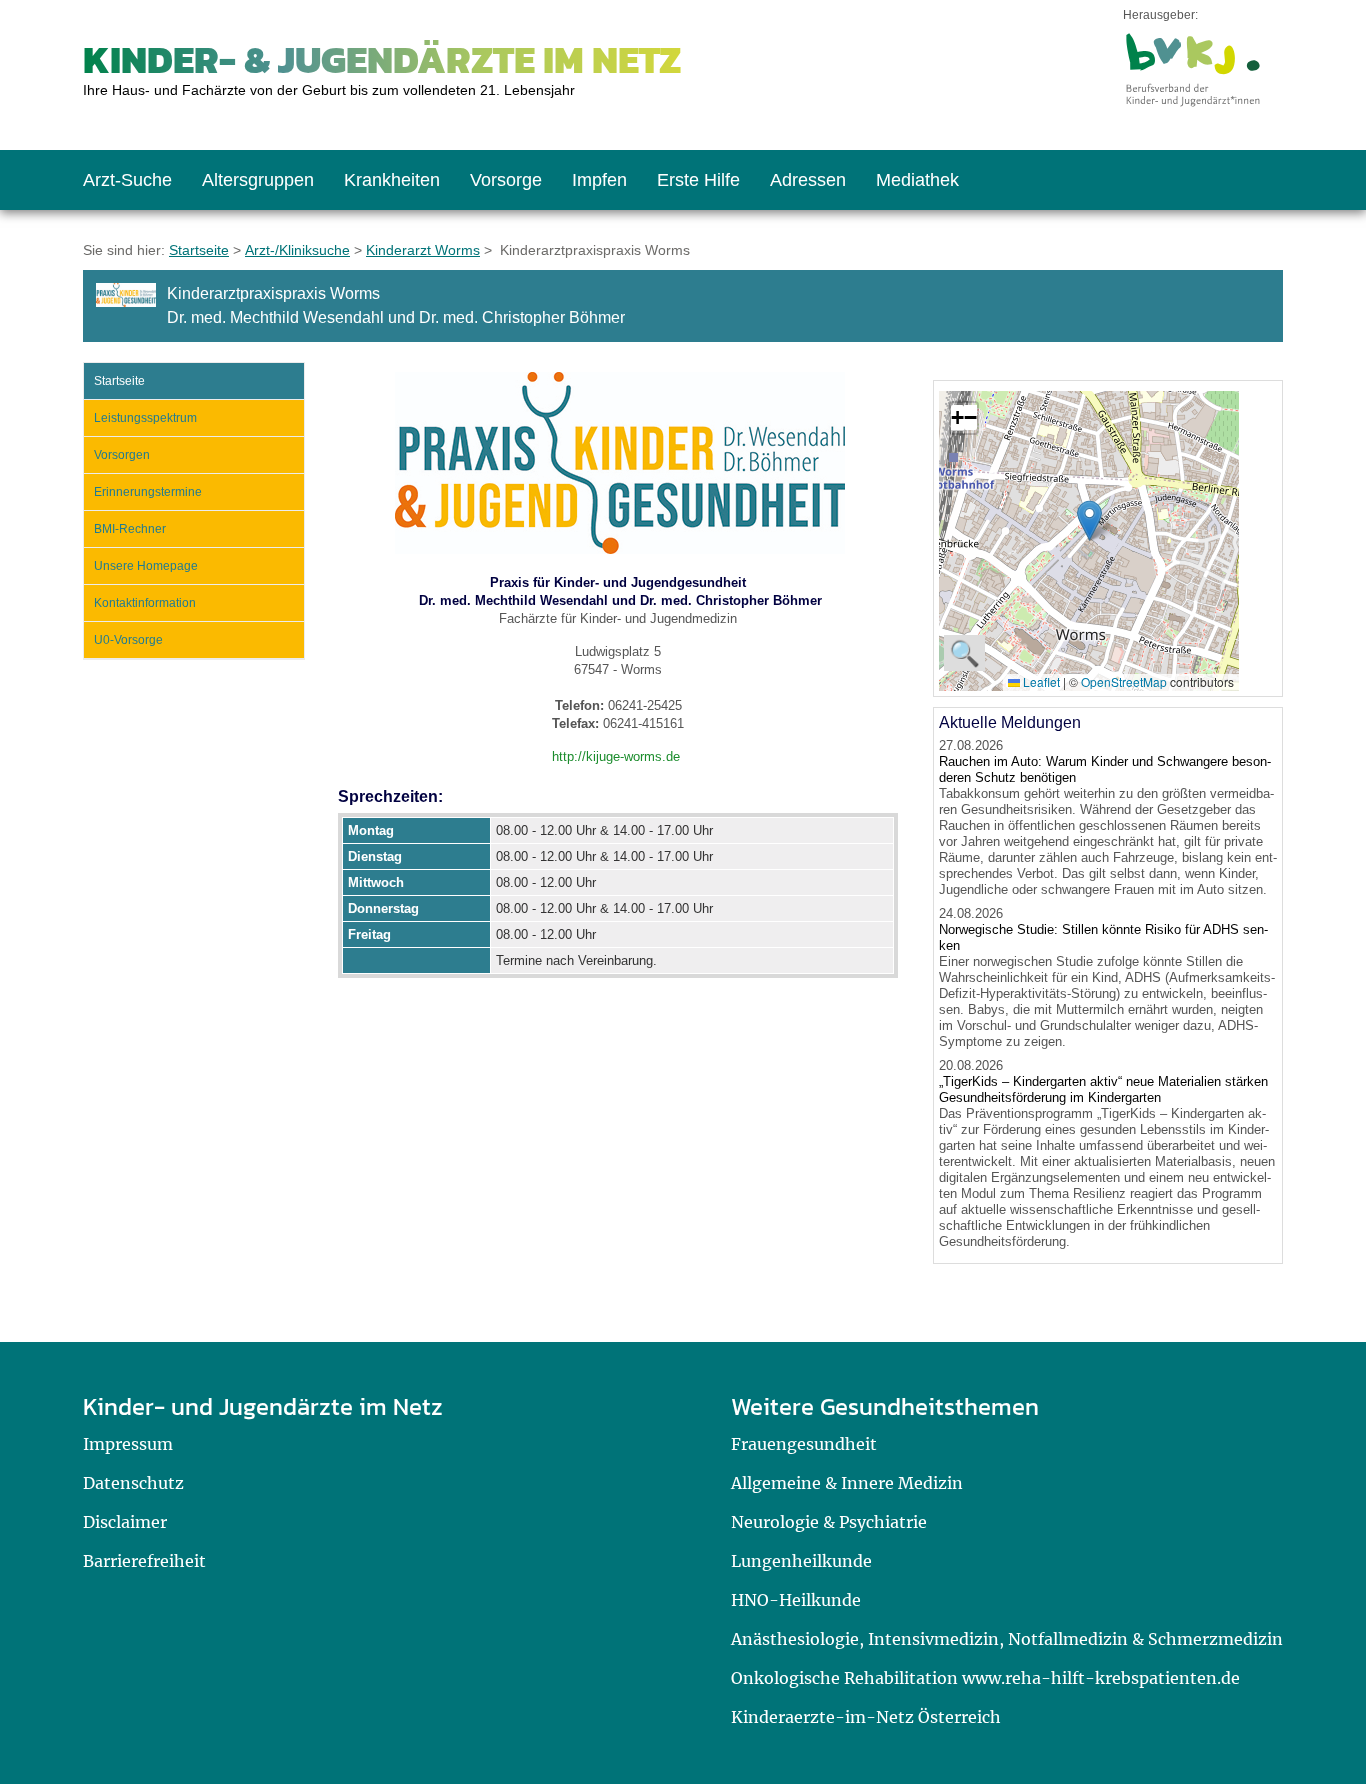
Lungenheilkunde (801, 1561)
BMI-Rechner (130, 529)
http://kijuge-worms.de (616, 756)
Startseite (199, 250)
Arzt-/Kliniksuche (297, 250)
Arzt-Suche (127, 180)
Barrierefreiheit (144, 1561)
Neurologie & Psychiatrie (829, 1522)
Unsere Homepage (146, 566)
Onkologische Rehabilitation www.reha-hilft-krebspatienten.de (985, 1678)
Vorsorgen (122, 455)
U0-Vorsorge (128, 640)
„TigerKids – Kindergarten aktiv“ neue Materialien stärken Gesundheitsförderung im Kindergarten (1103, 1089)
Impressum (128, 1444)
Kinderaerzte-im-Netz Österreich (866, 1717)
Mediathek (917, 180)
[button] (1089, 520)
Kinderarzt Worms (423, 250)
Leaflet (1040, 681)
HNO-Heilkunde (796, 1600)
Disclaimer (125, 1522)
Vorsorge (506, 180)
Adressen (808, 180)
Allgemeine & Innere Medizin (847, 1483)
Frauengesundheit (804, 1444)
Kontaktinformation (145, 603)
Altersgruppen (258, 180)
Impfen (599, 180)
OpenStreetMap (1124, 681)
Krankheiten (392, 180)
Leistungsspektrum (145, 418)
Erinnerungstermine (148, 492)
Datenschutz (133, 1483)
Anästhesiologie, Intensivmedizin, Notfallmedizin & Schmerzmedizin (1007, 1639)
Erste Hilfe (698, 180)
